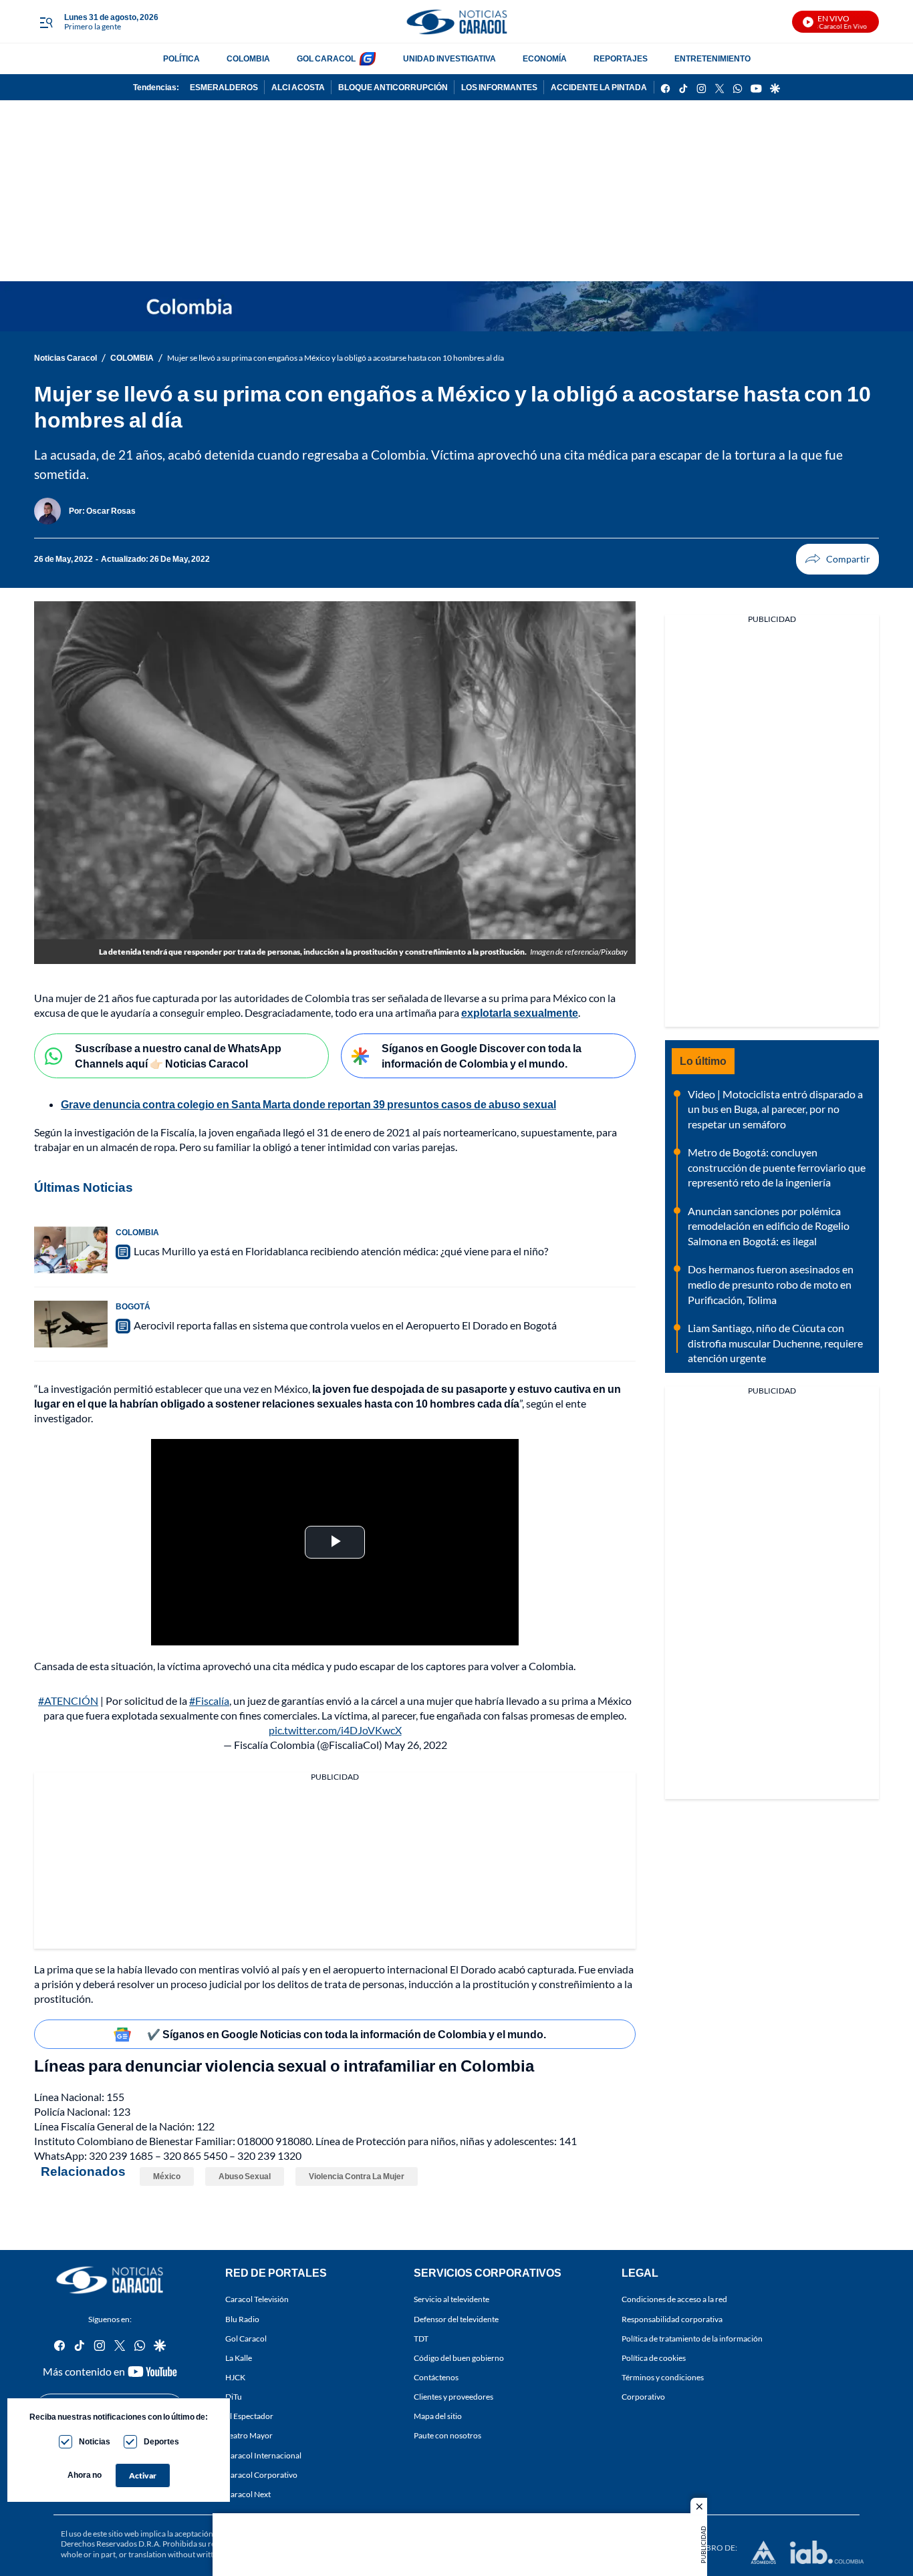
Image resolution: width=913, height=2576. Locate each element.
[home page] (456, 22)
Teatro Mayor (249, 2435)
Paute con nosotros (447, 2435)
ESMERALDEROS (224, 87)
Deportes (161, 2441)
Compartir (837, 559)
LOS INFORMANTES (499, 87)
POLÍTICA (181, 58)
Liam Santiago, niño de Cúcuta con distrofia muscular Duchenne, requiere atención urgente (775, 1343)
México (167, 2176)
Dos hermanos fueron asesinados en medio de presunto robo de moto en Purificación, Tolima (771, 1284)
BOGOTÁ (133, 1306)
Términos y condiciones (663, 2377)
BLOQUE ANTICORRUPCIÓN (393, 87)
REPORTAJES (621, 58)
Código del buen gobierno (459, 2357)
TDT (421, 2338)
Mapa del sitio (438, 2416)
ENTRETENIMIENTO (712, 58)
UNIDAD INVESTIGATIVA (449, 58)
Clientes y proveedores (453, 2397)
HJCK (235, 2377)
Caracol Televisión (257, 2299)
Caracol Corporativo (261, 2474)
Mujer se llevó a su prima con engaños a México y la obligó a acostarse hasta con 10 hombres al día (336, 358)
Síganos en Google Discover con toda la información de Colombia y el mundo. (482, 1056)
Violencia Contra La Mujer (357, 2176)
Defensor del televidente (456, 2318)
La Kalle (239, 2357)
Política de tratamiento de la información (692, 2338)
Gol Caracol (246, 2338)
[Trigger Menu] (46, 22)
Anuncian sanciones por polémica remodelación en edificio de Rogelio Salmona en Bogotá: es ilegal (769, 1226)
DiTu (234, 2397)
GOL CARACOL (326, 58)
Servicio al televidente (451, 2299)
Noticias (95, 2441)
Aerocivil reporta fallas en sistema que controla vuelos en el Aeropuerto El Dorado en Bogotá (345, 1325)
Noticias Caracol (66, 358)
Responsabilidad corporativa (672, 2318)
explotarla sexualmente (520, 1012)
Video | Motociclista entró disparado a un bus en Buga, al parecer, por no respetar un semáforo (775, 1109)
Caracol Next (248, 2493)
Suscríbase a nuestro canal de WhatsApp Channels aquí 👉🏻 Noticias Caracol (178, 1056)
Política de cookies (654, 2357)
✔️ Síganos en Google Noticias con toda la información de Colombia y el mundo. (347, 2034)
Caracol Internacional (263, 2455)
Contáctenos (436, 2377)
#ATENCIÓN (68, 1701)
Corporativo (643, 2397)
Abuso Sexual (245, 2176)
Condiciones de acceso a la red (674, 2299)
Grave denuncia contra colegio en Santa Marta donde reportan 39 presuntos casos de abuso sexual (308, 1104)
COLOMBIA (248, 58)
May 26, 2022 (416, 1745)
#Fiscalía (209, 1701)
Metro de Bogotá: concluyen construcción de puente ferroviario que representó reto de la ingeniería (777, 1167)
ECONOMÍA (545, 58)
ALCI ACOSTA (298, 87)
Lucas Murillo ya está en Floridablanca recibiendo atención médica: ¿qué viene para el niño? (341, 1251)
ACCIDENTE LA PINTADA (599, 87)
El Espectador (249, 2416)
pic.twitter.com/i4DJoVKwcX (335, 1730)
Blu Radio (242, 2318)
